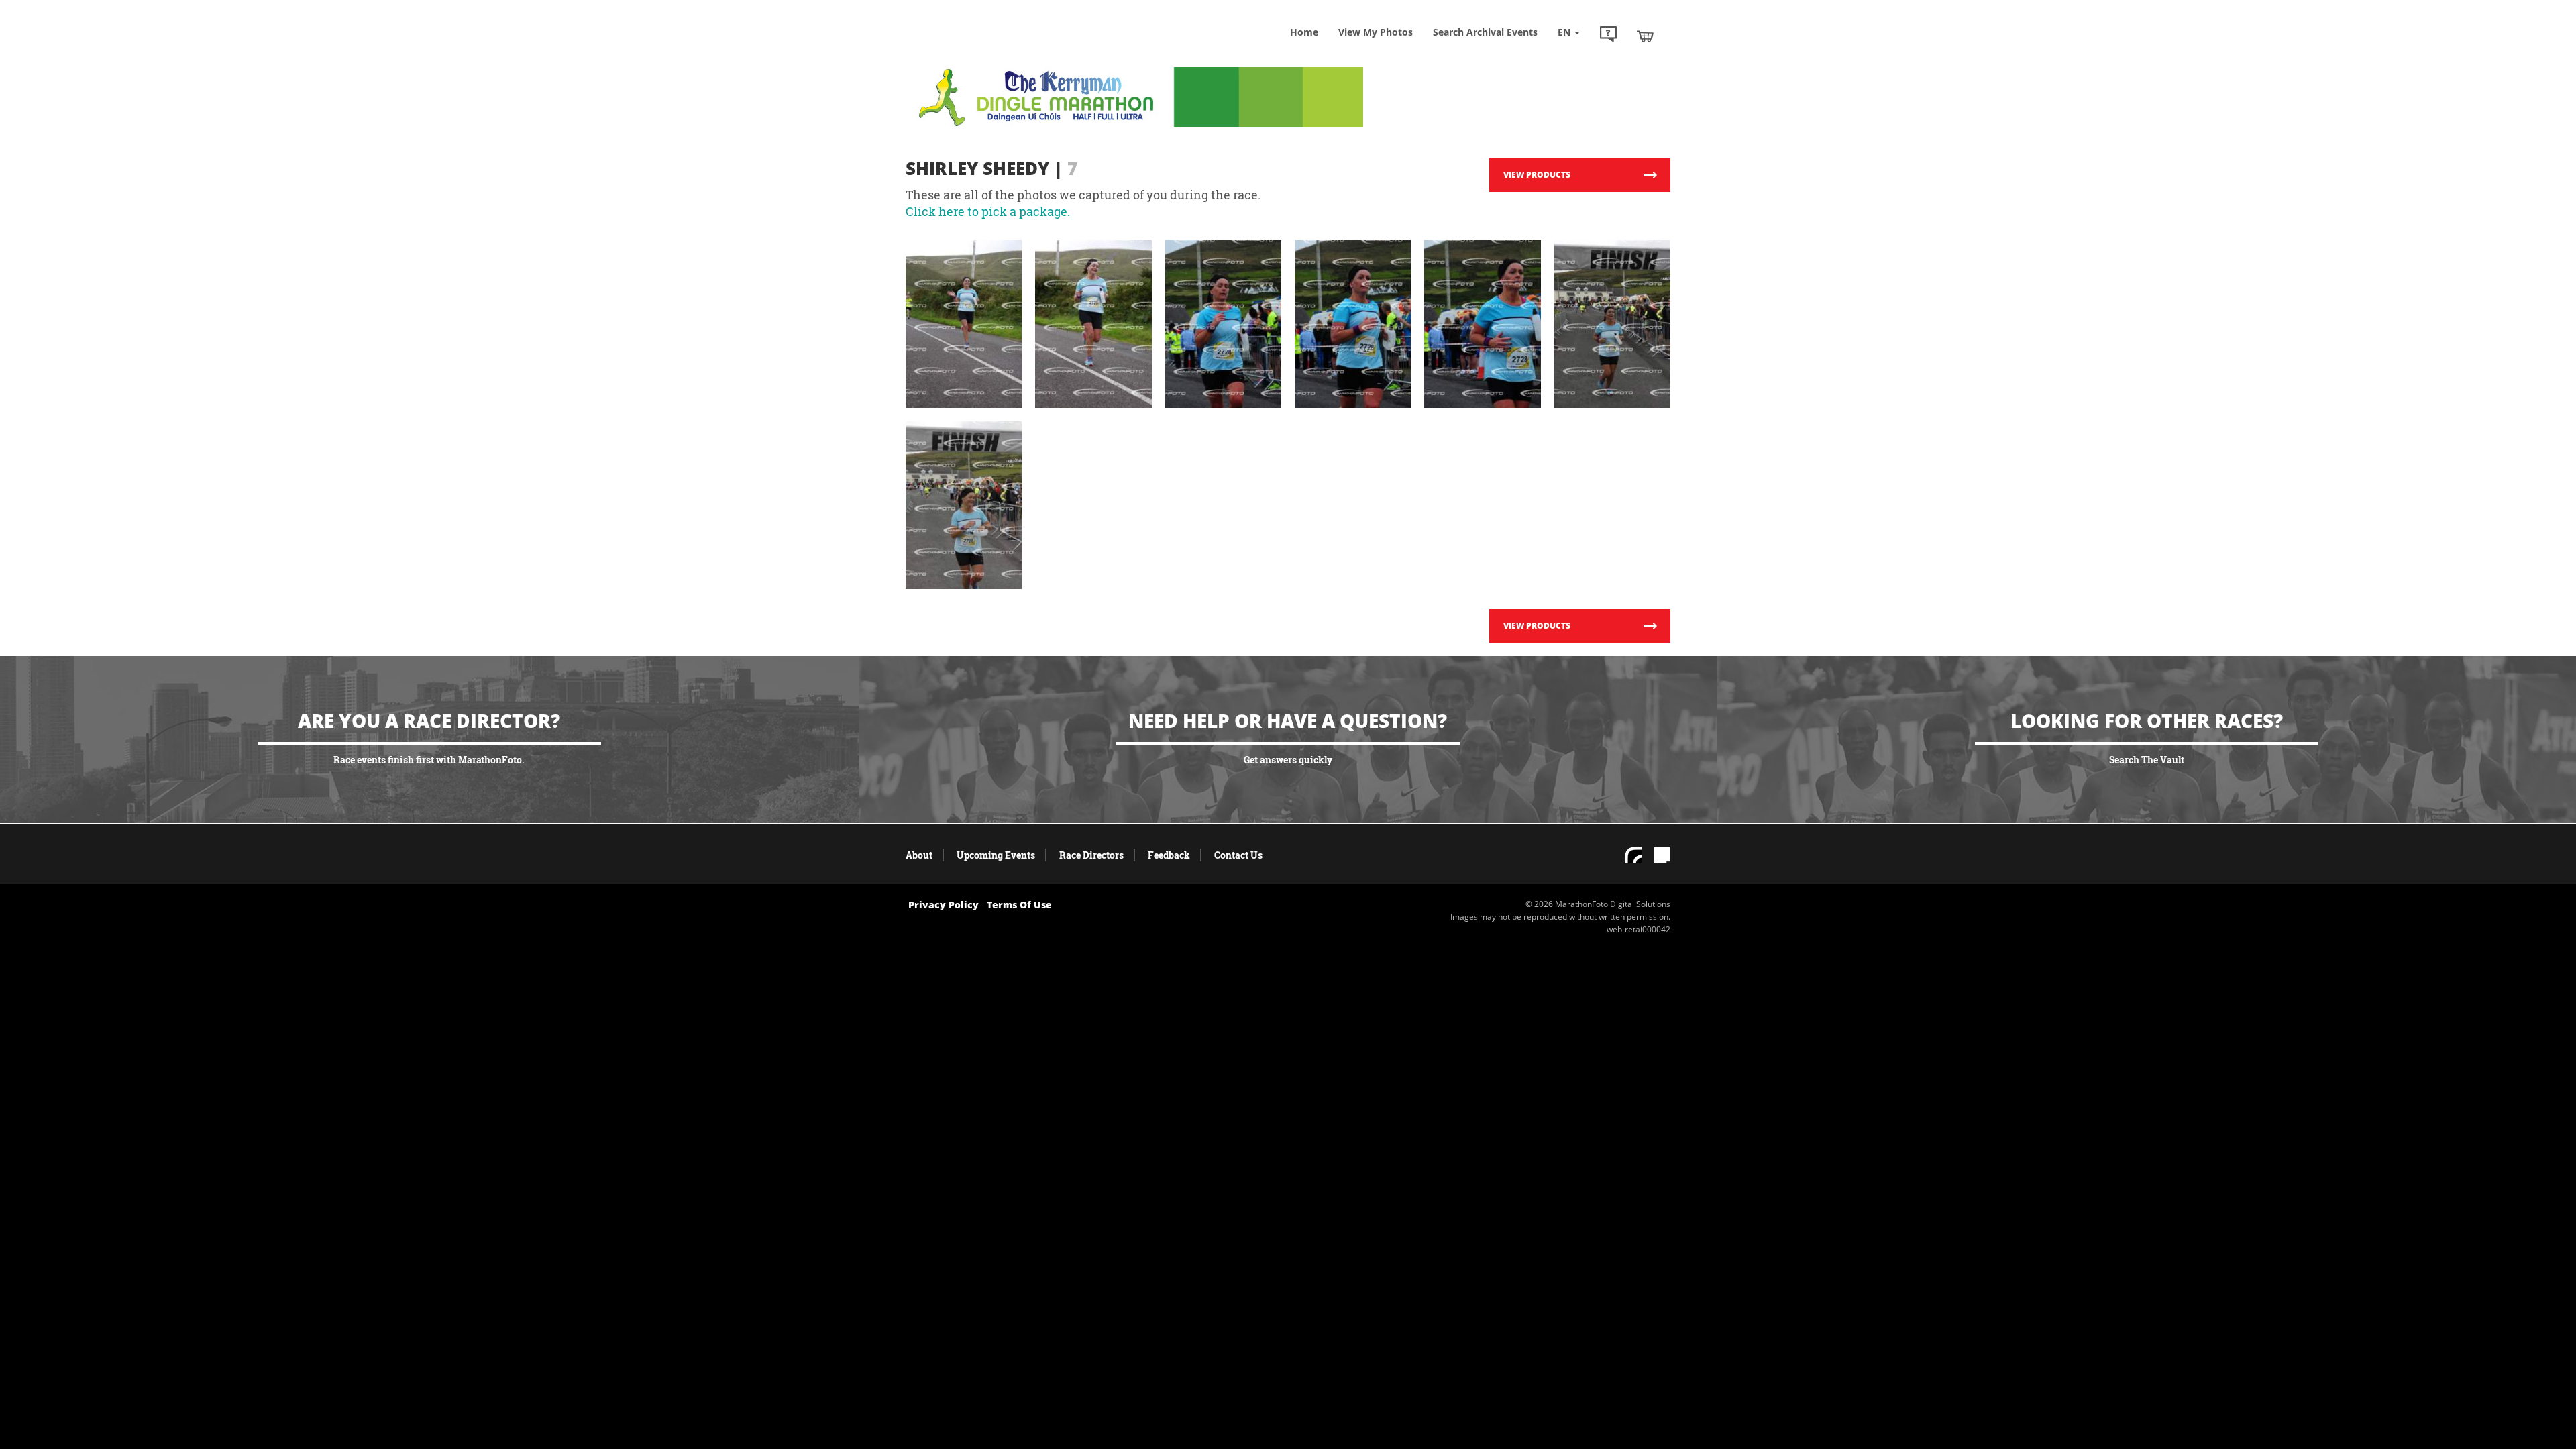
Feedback (1169, 855)
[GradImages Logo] (1003, 49)
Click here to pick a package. (988, 211)
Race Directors (1091, 855)
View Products (1537, 175)
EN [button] (1565, 32)
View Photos (1376, 32)
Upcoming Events (996, 855)
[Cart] (1645, 36)
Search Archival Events (1485, 32)
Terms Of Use (1019, 905)
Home (1304, 32)
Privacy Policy (944, 905)
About (919, 855)
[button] (1608, 36)
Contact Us (1238, 855)
